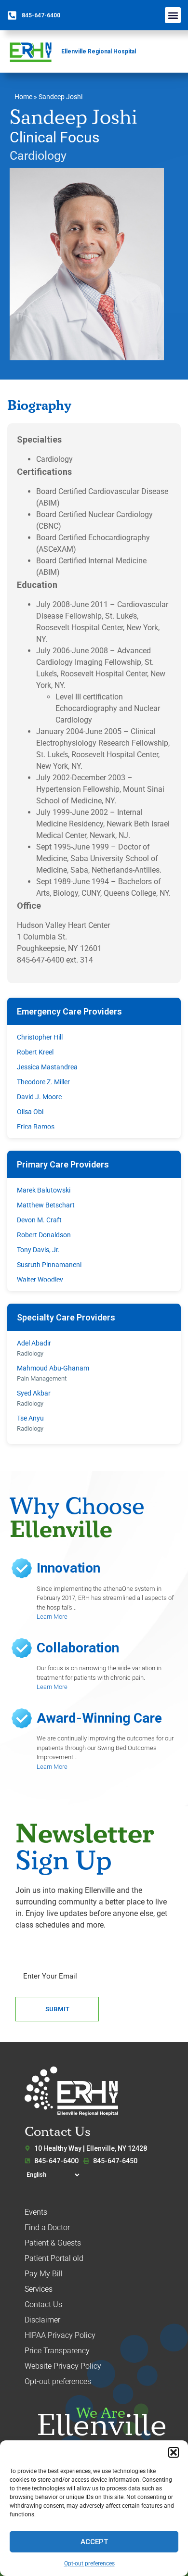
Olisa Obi (30, 1112)
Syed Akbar (34, 1393)
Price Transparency (57, 2351)
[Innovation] (22, 1568)
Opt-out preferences (89, 2563)
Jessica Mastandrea (47, 1067)
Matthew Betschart (46, 1205)
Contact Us (43, 2304)
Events (36, 2212)
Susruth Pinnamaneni (49, 1265)
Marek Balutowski (44, 1190)
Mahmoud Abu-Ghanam (53, 1368)
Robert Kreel (35, 1052)
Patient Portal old (54, 2258)
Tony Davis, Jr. (38, 1250)
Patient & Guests (53, 2243)
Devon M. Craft (39, 1220)
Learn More (52, 1617)
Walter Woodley (40, 1280)
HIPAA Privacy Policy (60, 2335)
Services (39, 2289)
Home (23, 97)
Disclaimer (42, 2320)
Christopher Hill (40, 1037)
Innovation (68, 1568)
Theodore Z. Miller (43, 1082)
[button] (174, 2452)
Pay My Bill (44, 2274)
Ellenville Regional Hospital (99, 51)
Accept (94, 2542)
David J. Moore (39, 1097)
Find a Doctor (47, 2227)
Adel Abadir (34, 1343)
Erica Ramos (36, 1127)
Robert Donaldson (44, 1235)
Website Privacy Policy (63, 2366)
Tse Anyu (30, 1418)
